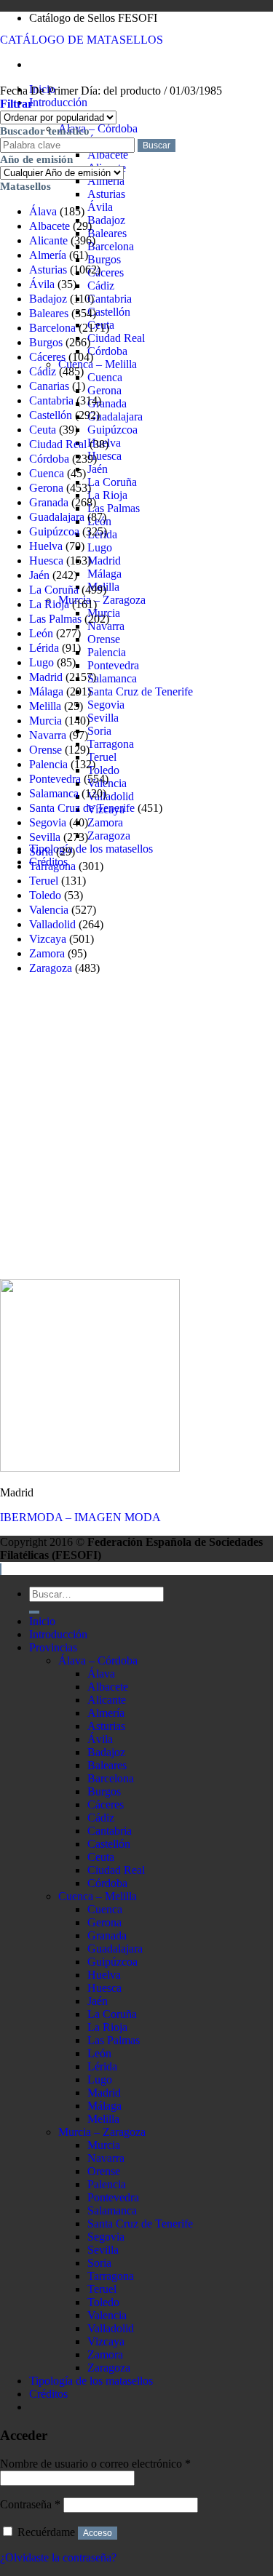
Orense (104, 639)
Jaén (98, 469)
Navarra (48, 735)
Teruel (102, 757)
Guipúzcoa (112, 430)
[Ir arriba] (1, 1569)
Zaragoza (109, 836)
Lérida (44, 648)
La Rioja (107, 495)
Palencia (107, 652)
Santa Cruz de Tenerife (140, 691)
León (41, 633)
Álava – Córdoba (98, 128)
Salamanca (112, 678)
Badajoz (106, 220)
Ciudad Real (116, 338)
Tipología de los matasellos (91, 849)
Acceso (98, 2533)
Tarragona (111, 744)
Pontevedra (113, 665)
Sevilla (103, 718)
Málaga (104, 574)
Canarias (49, 386)
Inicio (42, 1621)
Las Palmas (114, 508)
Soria (99, 731)
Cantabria (110, 299)
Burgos (104, 259)
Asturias (106, 194)
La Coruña (112, 482)
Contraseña (30, 2504)
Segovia (106, 705)
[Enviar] (34, 1612)
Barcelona (111, 246)
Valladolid (111, 796)
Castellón (109, 312)
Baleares (107, 233)
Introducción (58, 102)
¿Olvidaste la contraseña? (58, 2557)
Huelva (46, 546)
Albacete (108, 155)
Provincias (53, 1647)
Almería (106, 181)
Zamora (105, 822)
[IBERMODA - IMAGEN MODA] (90, 1468)
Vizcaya (48, 939)
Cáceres (106, 272)
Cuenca (105, 377)
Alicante (48, 240)
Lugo (100, 547)
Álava (43, 211)
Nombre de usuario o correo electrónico (95, 2464)
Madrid (104, 561)
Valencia (49, 910)
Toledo (103, 770)
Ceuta (43, 430)
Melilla (45, 706)
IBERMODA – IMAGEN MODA (80, 1517)
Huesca (104, 456)
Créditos (48, 2394)
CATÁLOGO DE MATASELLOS (82, 40)
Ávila (100, 207)
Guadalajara (115, 416)
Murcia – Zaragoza (102, 600)
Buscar (157, 145)
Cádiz (101, 286)
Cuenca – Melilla (98, 364)
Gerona (104, 390)
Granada (107, 403)
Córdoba (107, 351)
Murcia (45, 721)
